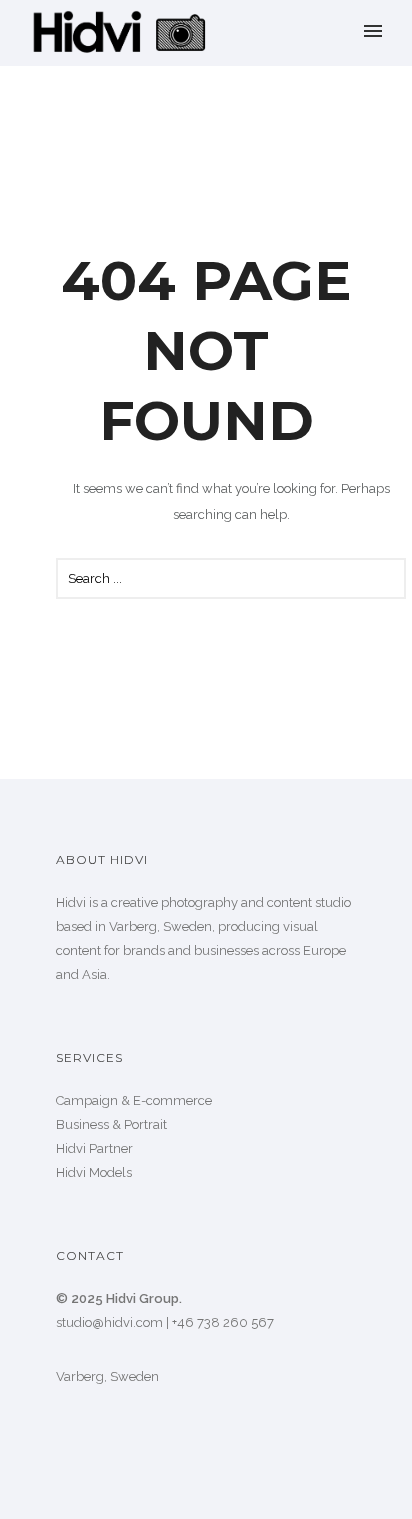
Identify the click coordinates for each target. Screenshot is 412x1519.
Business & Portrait (111, 1124)
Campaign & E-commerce (134, 1100)
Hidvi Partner (94, 1148)
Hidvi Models (94, 1172)
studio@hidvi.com (109, 1322)
